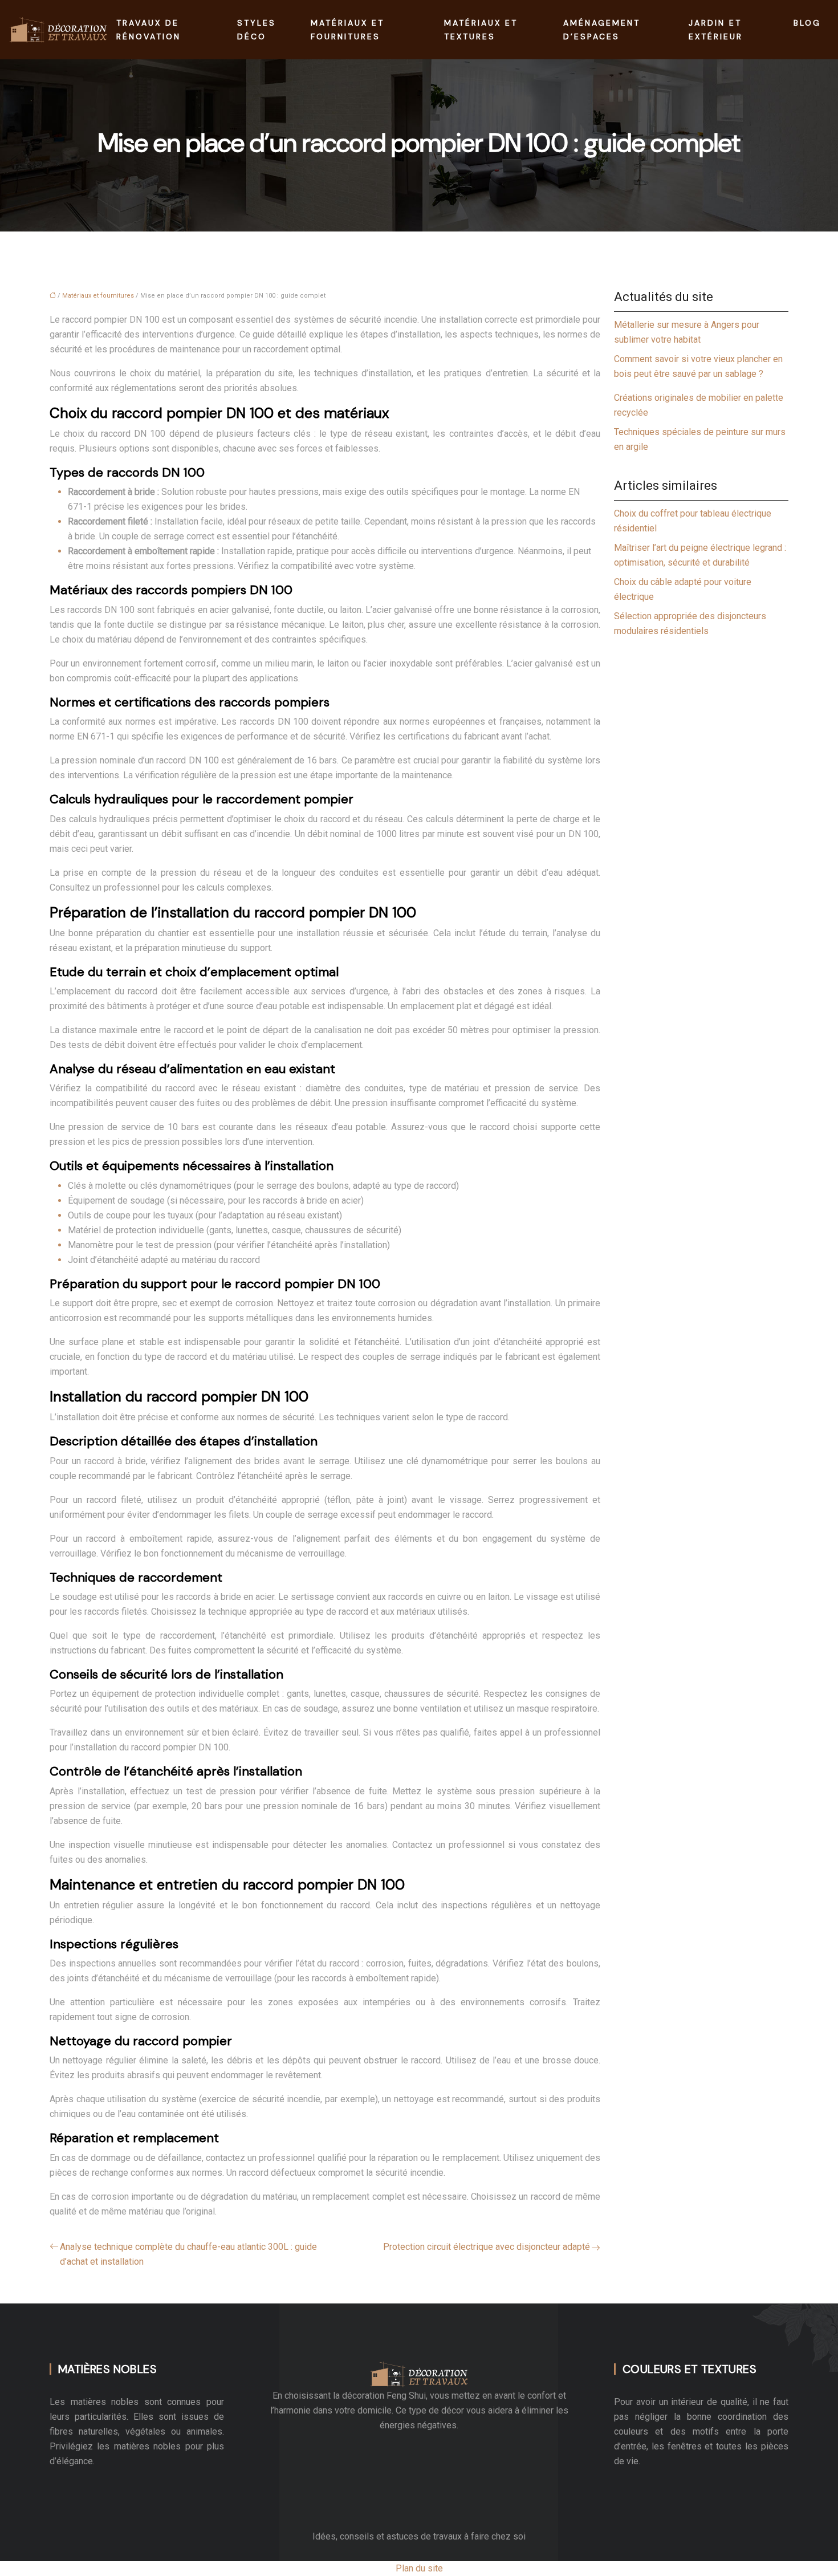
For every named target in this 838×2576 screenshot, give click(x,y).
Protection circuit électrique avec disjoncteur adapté (487, 2247)
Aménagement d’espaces (602, 30)
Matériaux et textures (481, 30)
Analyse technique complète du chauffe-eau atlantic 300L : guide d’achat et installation (188, 2254)
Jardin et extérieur (716, 30)
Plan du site (419, 2568)
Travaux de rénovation (149, 30)
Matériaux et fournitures (347, 30)
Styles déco (257, 30)
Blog (807, 23)
